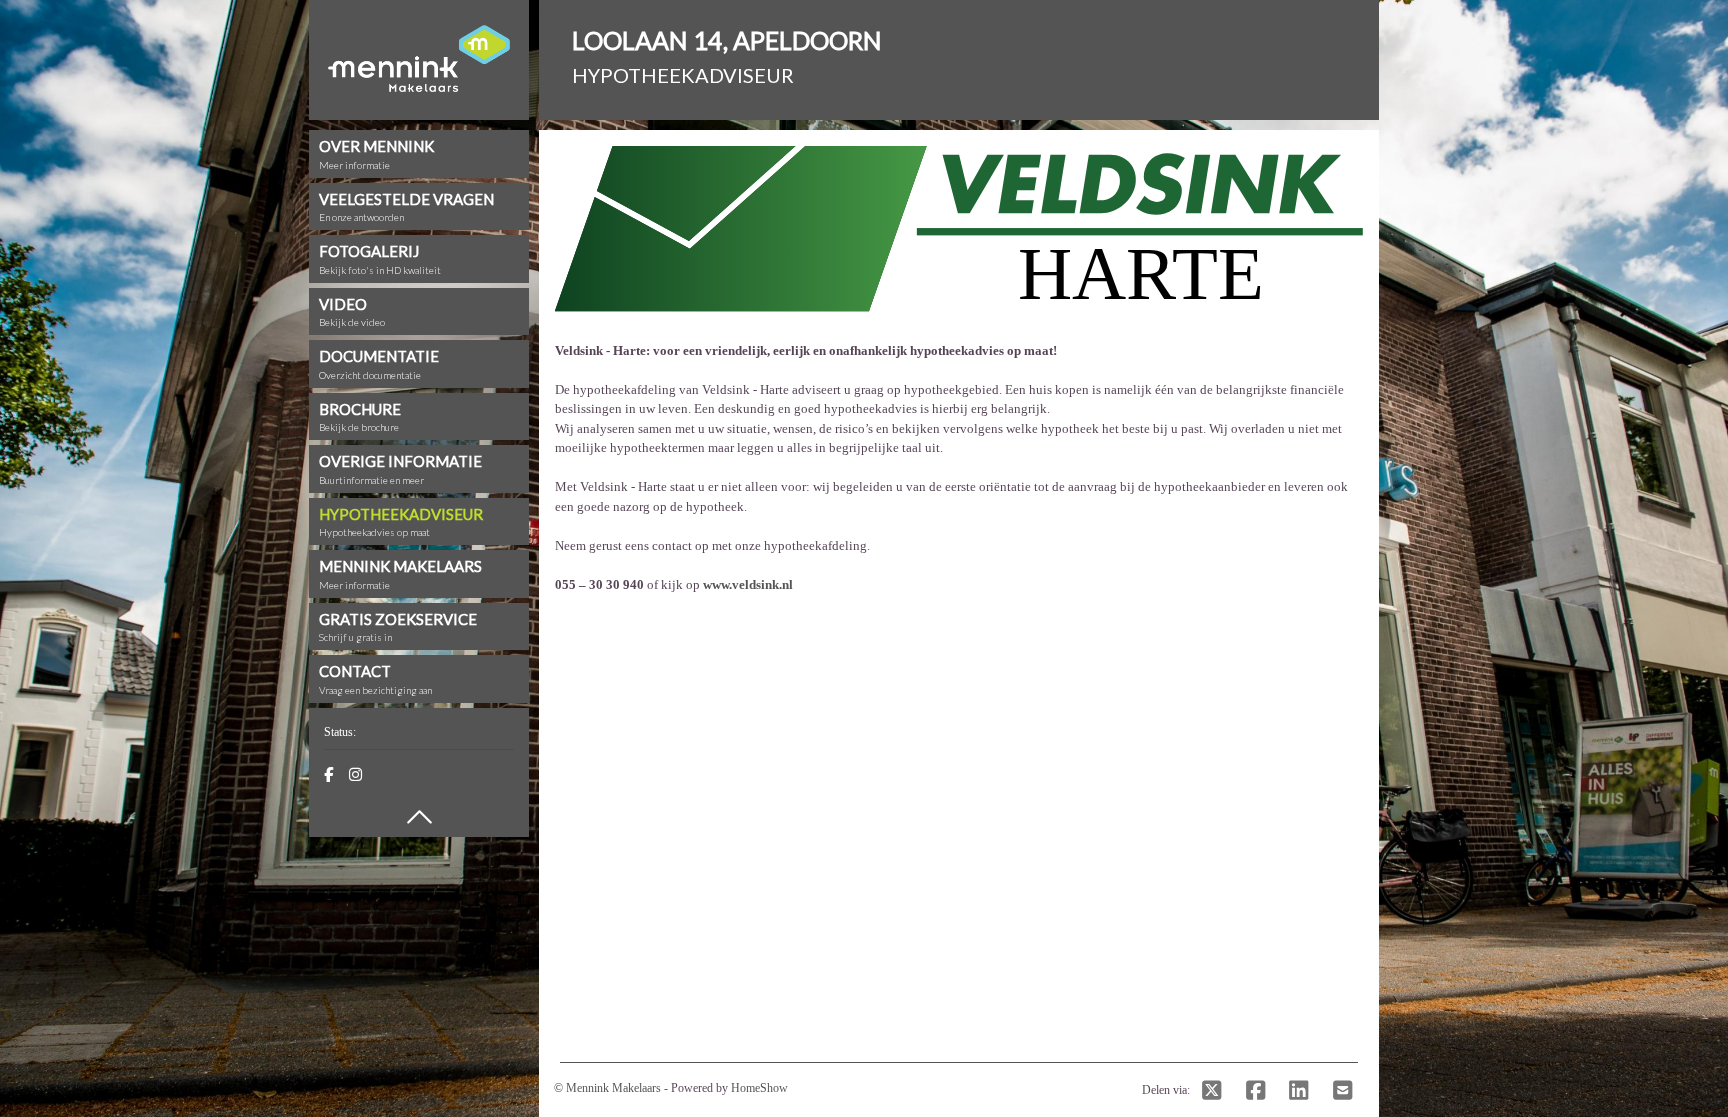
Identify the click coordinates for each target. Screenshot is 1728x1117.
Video (352, 312)
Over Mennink (376, 154)
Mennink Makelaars (613, 1088)
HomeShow (759, 1088)
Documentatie (379, 364)
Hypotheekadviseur (401, 522)
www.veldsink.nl (748, 584)
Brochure (360, 417)
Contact (375, 679)
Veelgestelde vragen (406, 207)
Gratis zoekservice (398, 627)
